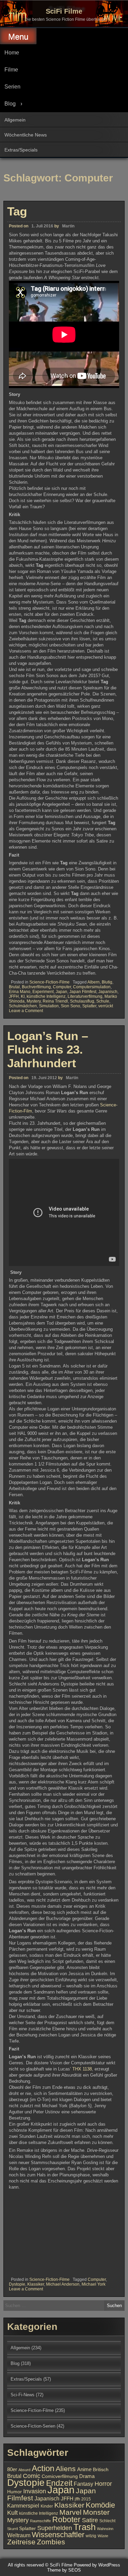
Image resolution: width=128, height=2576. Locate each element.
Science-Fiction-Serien (33, 2426)
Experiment (43, 992)
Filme (11, 70)
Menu (18, 37)
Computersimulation (92, 987)
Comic (32, 2476)
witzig (91, 2536)
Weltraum (19, 2535)
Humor (15, 2492)
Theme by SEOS (64, 2570)
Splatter (89, 1006)
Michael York (94, 2284)
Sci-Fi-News (23, 2395)
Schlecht (107, 2521)
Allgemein (15, 120)
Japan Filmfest (83, 992)
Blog (10, 104)
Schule (103, 1001)
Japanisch (108, 992)
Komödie (100, 2505)
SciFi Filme (64, 11)
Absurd (24, 2470)
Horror (103, 2484)
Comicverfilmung (60, 2476)
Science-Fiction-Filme (49, 982)
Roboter (66, 2519)
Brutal (14, 987)
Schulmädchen (23, 1006)
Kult (12, 2513)
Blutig (107, 982)
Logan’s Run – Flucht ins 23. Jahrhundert (48, 1049)
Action (43, 2468)
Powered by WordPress (97, 2565)
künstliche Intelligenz (46, 996)
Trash (84, 2527)
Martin (68, 226)
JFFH (14, 996)
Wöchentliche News (26, 135)
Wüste (103, 2536)
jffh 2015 (83, 2499)
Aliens (66, 2469)
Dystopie (17, 2284)
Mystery (34, 1001)
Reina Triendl (55, 1001)
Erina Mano (20, 992)
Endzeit (59, 2483)
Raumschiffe (40, 2521)
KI (23, 996)
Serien (12, 87)
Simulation (49, 1006)
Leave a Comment (26, 1011)
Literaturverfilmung (85, 996)
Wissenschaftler (58, 2535)
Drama (87, 2476)
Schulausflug (82, 1001)
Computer (62, 987)
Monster (96, 2512)
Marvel (70, 2512)
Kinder (47, 2506)
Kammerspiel (23, 2506)
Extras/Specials (21, 150)
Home (12, 53)
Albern (94, 982)
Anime (84, 2469)
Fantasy (83, 2484)
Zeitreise (21, 2542)
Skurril (12, 2529)
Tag (17, 211)
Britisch (101, 2470)
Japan (61, 992)
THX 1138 (82, 2069)
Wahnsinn (105, 2529)
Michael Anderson (63, 2284)
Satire (90, 2520)
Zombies (51, 2542)
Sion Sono (70, 1006)
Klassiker (36, 2284)
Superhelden (55, 2528)
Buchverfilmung (36, 987)
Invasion (35, 2491)
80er (12, 2469)
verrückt (106, 1006)
